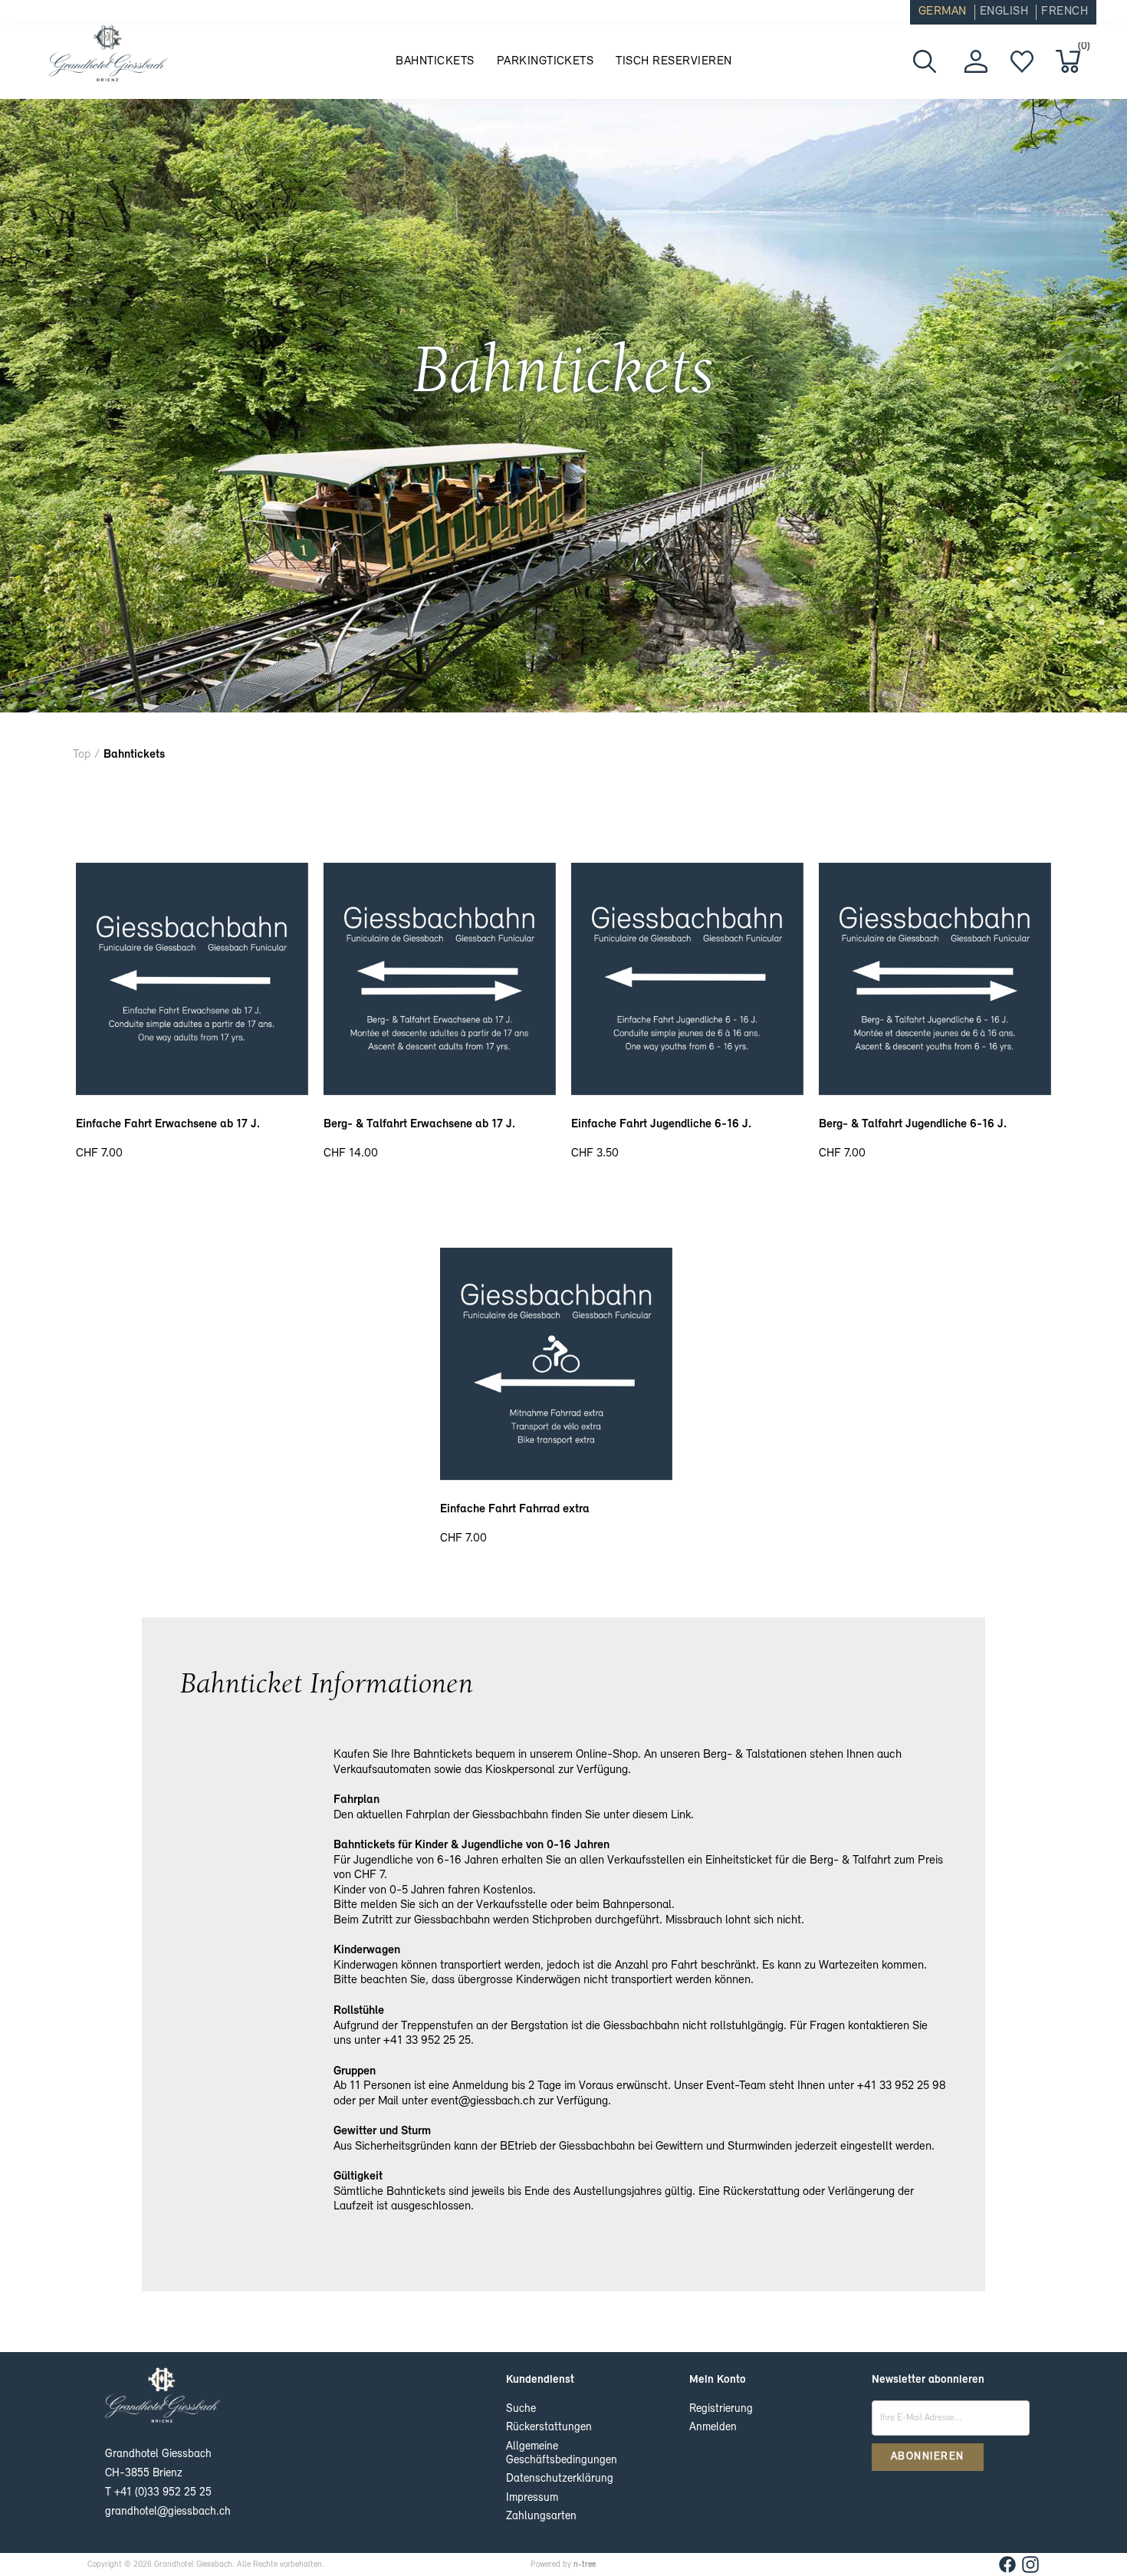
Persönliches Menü (976, 61)
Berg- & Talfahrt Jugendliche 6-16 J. (913, 1124)
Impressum (532, 2498)
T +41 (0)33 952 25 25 (158, 2493)
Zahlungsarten (541, 2517)
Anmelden (713, 2428)
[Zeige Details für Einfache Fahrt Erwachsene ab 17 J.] (192, 1092)
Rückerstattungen (549, 2428)
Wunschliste (1022, 61)
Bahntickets (435, 61)
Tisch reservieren (674, 61)
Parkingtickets (545, 61)
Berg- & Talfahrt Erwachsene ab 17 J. (419, 1124)
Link (681, 1815)
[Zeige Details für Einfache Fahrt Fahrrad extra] (556, 1477)
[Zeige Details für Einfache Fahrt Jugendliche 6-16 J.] (687, 1092)
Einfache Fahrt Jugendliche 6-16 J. (661, 1124)
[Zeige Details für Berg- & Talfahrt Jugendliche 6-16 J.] (935, 1092)
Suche (521, 2409)
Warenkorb (1081, 49)
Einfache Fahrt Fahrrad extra (515, 1509)
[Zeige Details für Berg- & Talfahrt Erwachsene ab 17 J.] (440, 1092)
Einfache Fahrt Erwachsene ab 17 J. (168, 1124)
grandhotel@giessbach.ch (168, 2512)
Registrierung (721, 2409)
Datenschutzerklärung (560, 2479)
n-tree (585, 2565)
